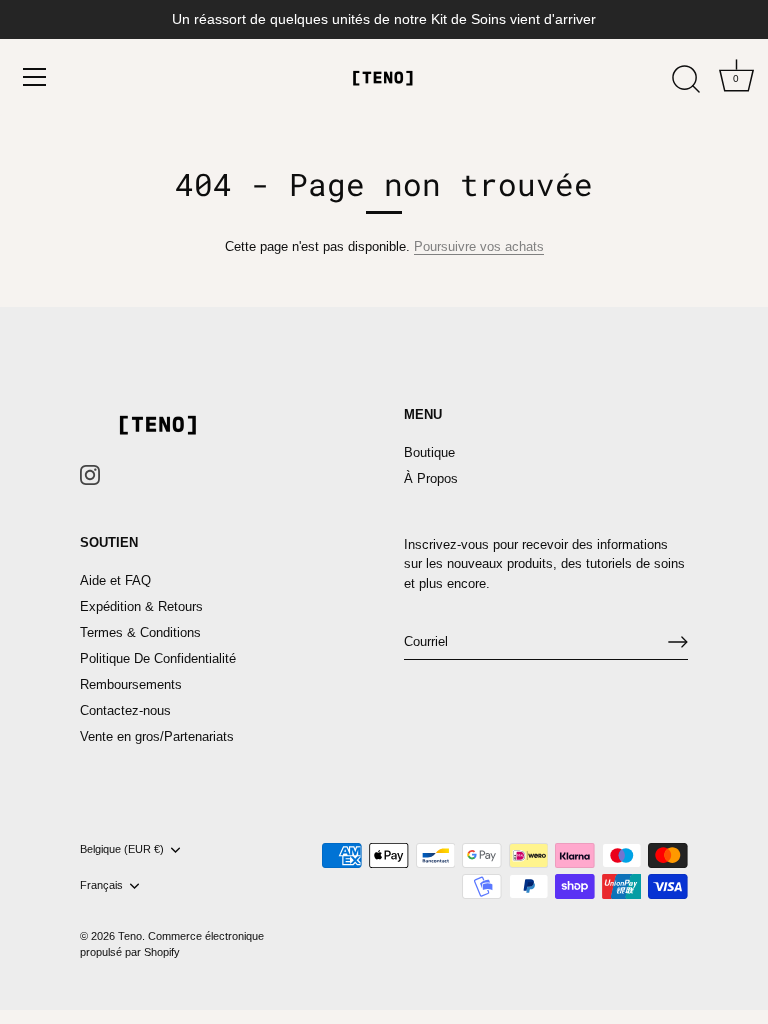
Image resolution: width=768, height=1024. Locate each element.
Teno (130, 936)
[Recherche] (686, 80)
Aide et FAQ (115, 580)
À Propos (431, 478)
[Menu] (35, 77)
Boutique (429, 452)
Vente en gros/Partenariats (157, 736)
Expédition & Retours (141, 606)
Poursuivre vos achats (479, 246)
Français (101, 885)
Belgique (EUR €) (122, 849)
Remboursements (131, 684)
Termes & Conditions (140, 632)
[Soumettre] (678, 642)
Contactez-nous (125, 710)
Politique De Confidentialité (158, 658)
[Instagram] (90, 473)
